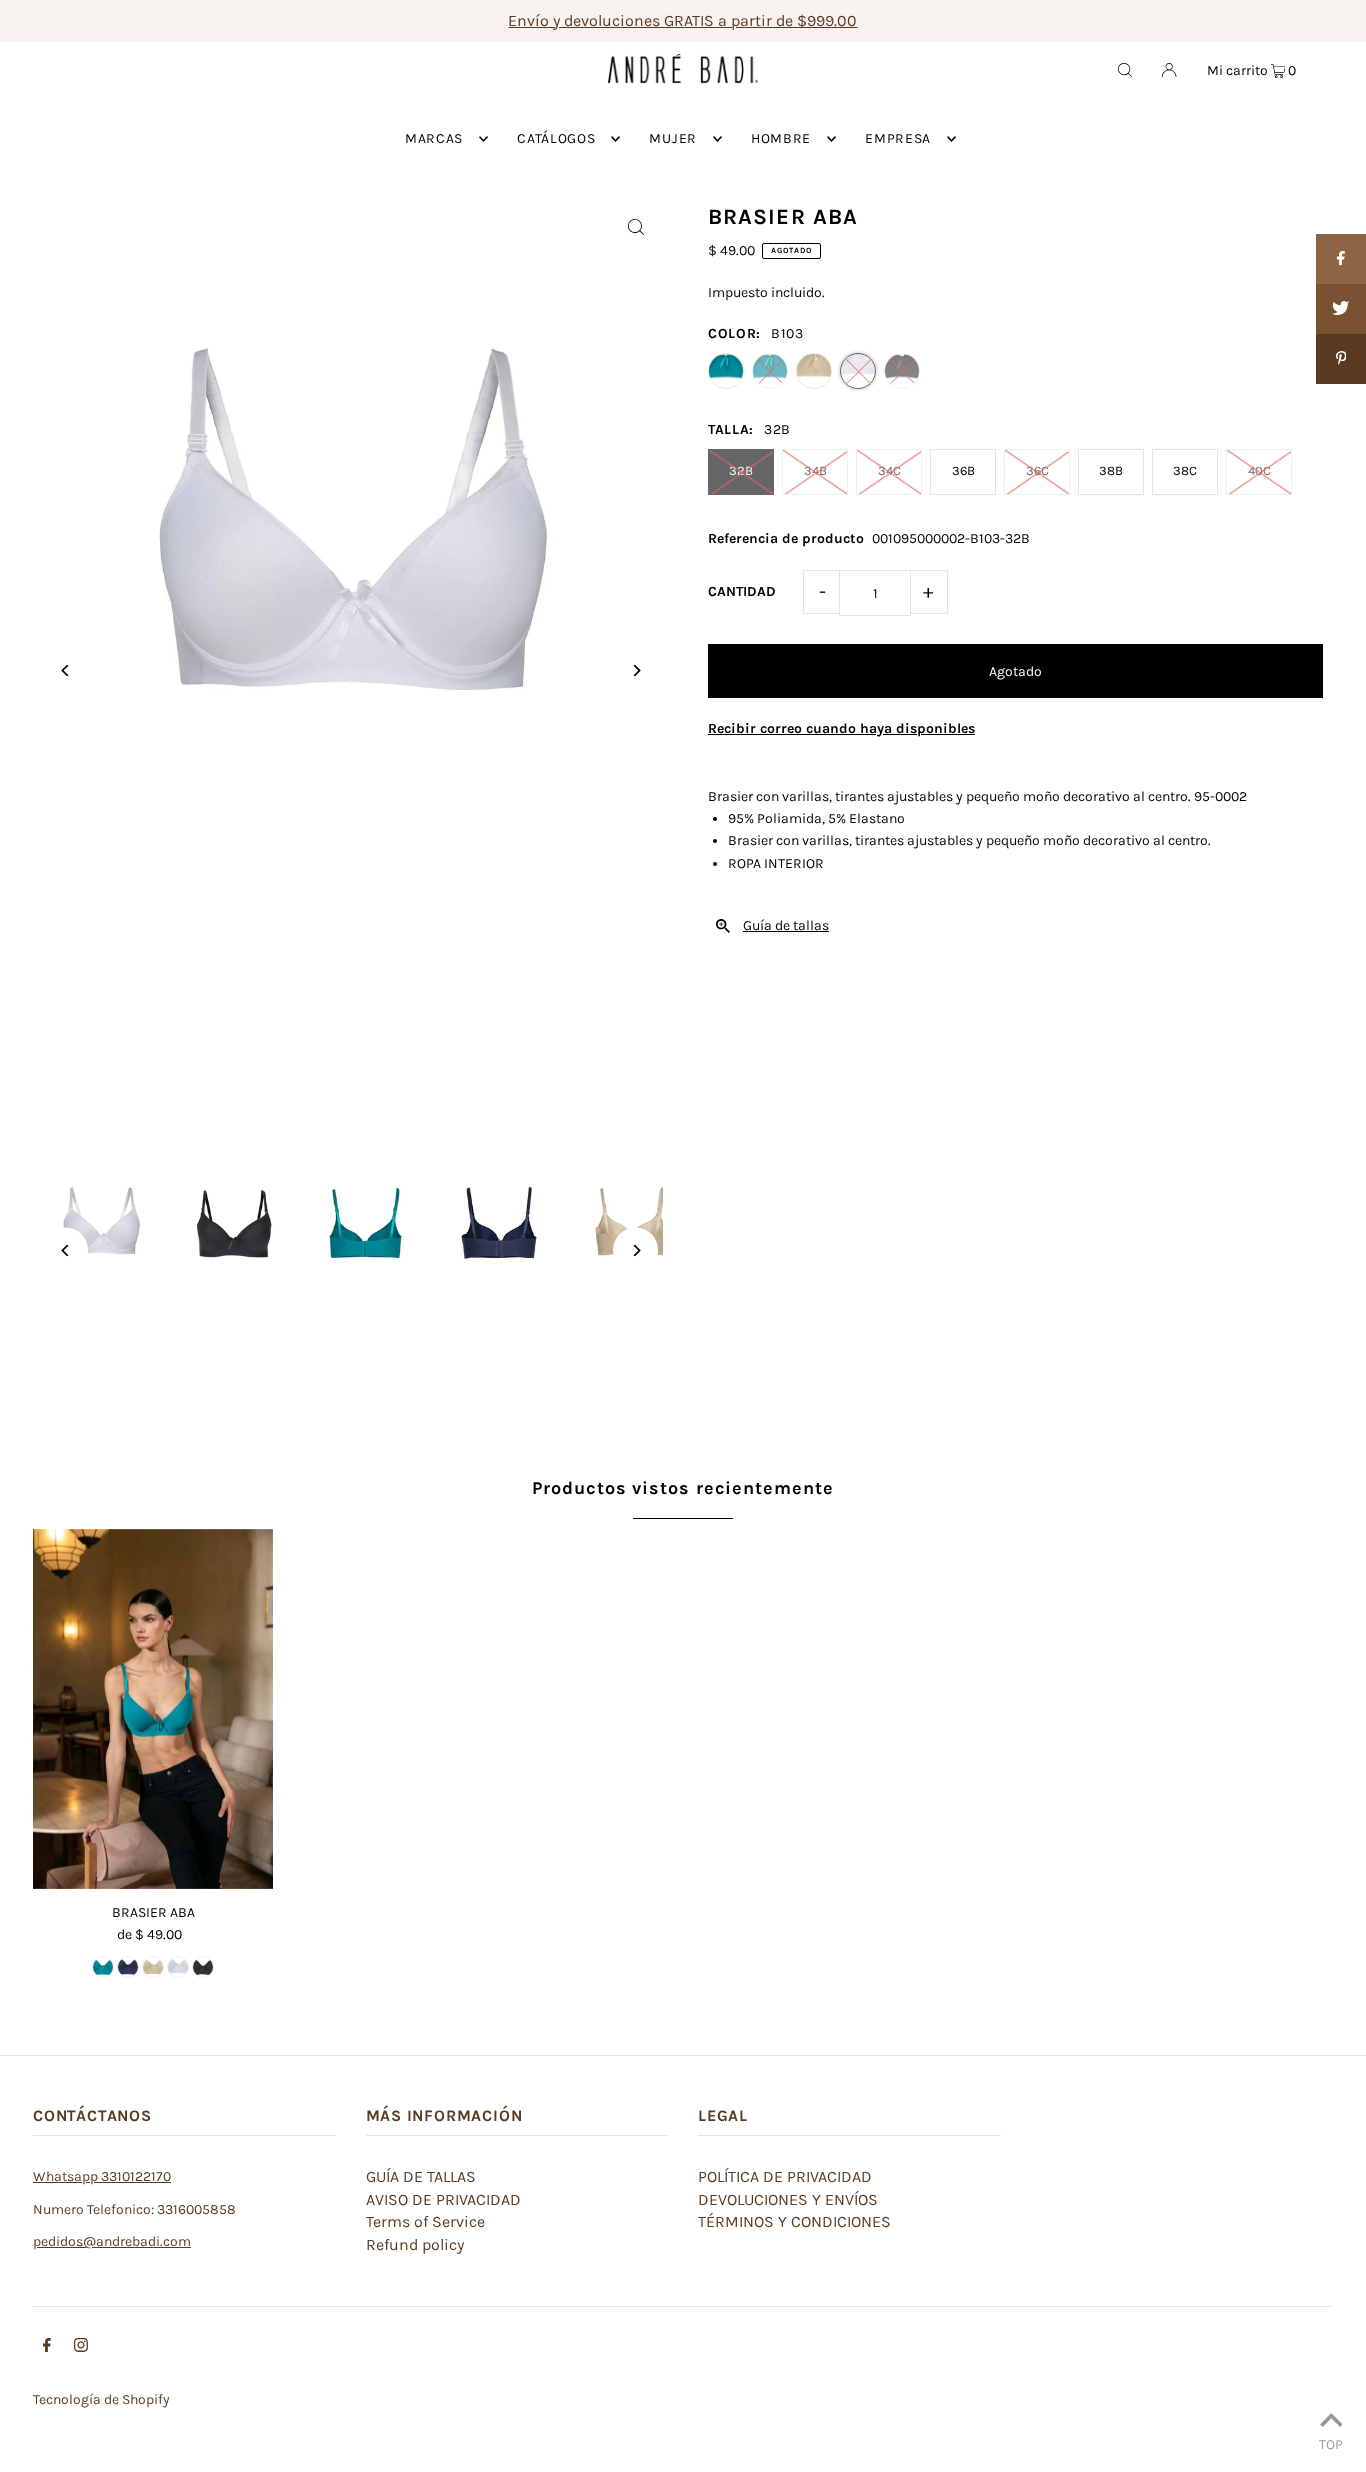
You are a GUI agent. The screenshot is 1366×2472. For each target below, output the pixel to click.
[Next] (635, 670)
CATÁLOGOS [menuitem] (556, 138)
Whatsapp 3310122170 (102, 2176)
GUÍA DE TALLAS (421, 2176)
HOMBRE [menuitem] (781, 138)
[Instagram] (81, 2348)
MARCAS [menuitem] (434, 138)
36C (1037, 470)
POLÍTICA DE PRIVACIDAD (785, 2176)
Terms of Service (425, 2221)
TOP (1331, 2444)
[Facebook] (47, 2348)
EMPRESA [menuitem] (898, 138)
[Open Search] (1125, 69)
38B (1111, 470)
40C (1259, 470)
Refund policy (415, 2244)
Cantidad (742, 591)
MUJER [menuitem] (673, 138)
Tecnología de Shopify (101, 2399)
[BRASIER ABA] (153, 1709)
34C (889, 470)
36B (963, 470)
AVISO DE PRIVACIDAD (443, 2199)
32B (741, 470)
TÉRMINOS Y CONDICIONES (794, 2221)
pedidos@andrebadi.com (112, 2241)
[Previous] (65, 670)
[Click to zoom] (635, 226)
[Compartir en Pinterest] (1341, 359)
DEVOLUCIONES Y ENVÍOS (788, 2199)
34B (815, 470)
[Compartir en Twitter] (1341, 309)
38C (1185, 470)
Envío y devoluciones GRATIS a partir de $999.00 (682, 20)
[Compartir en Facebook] (1341, 259)
